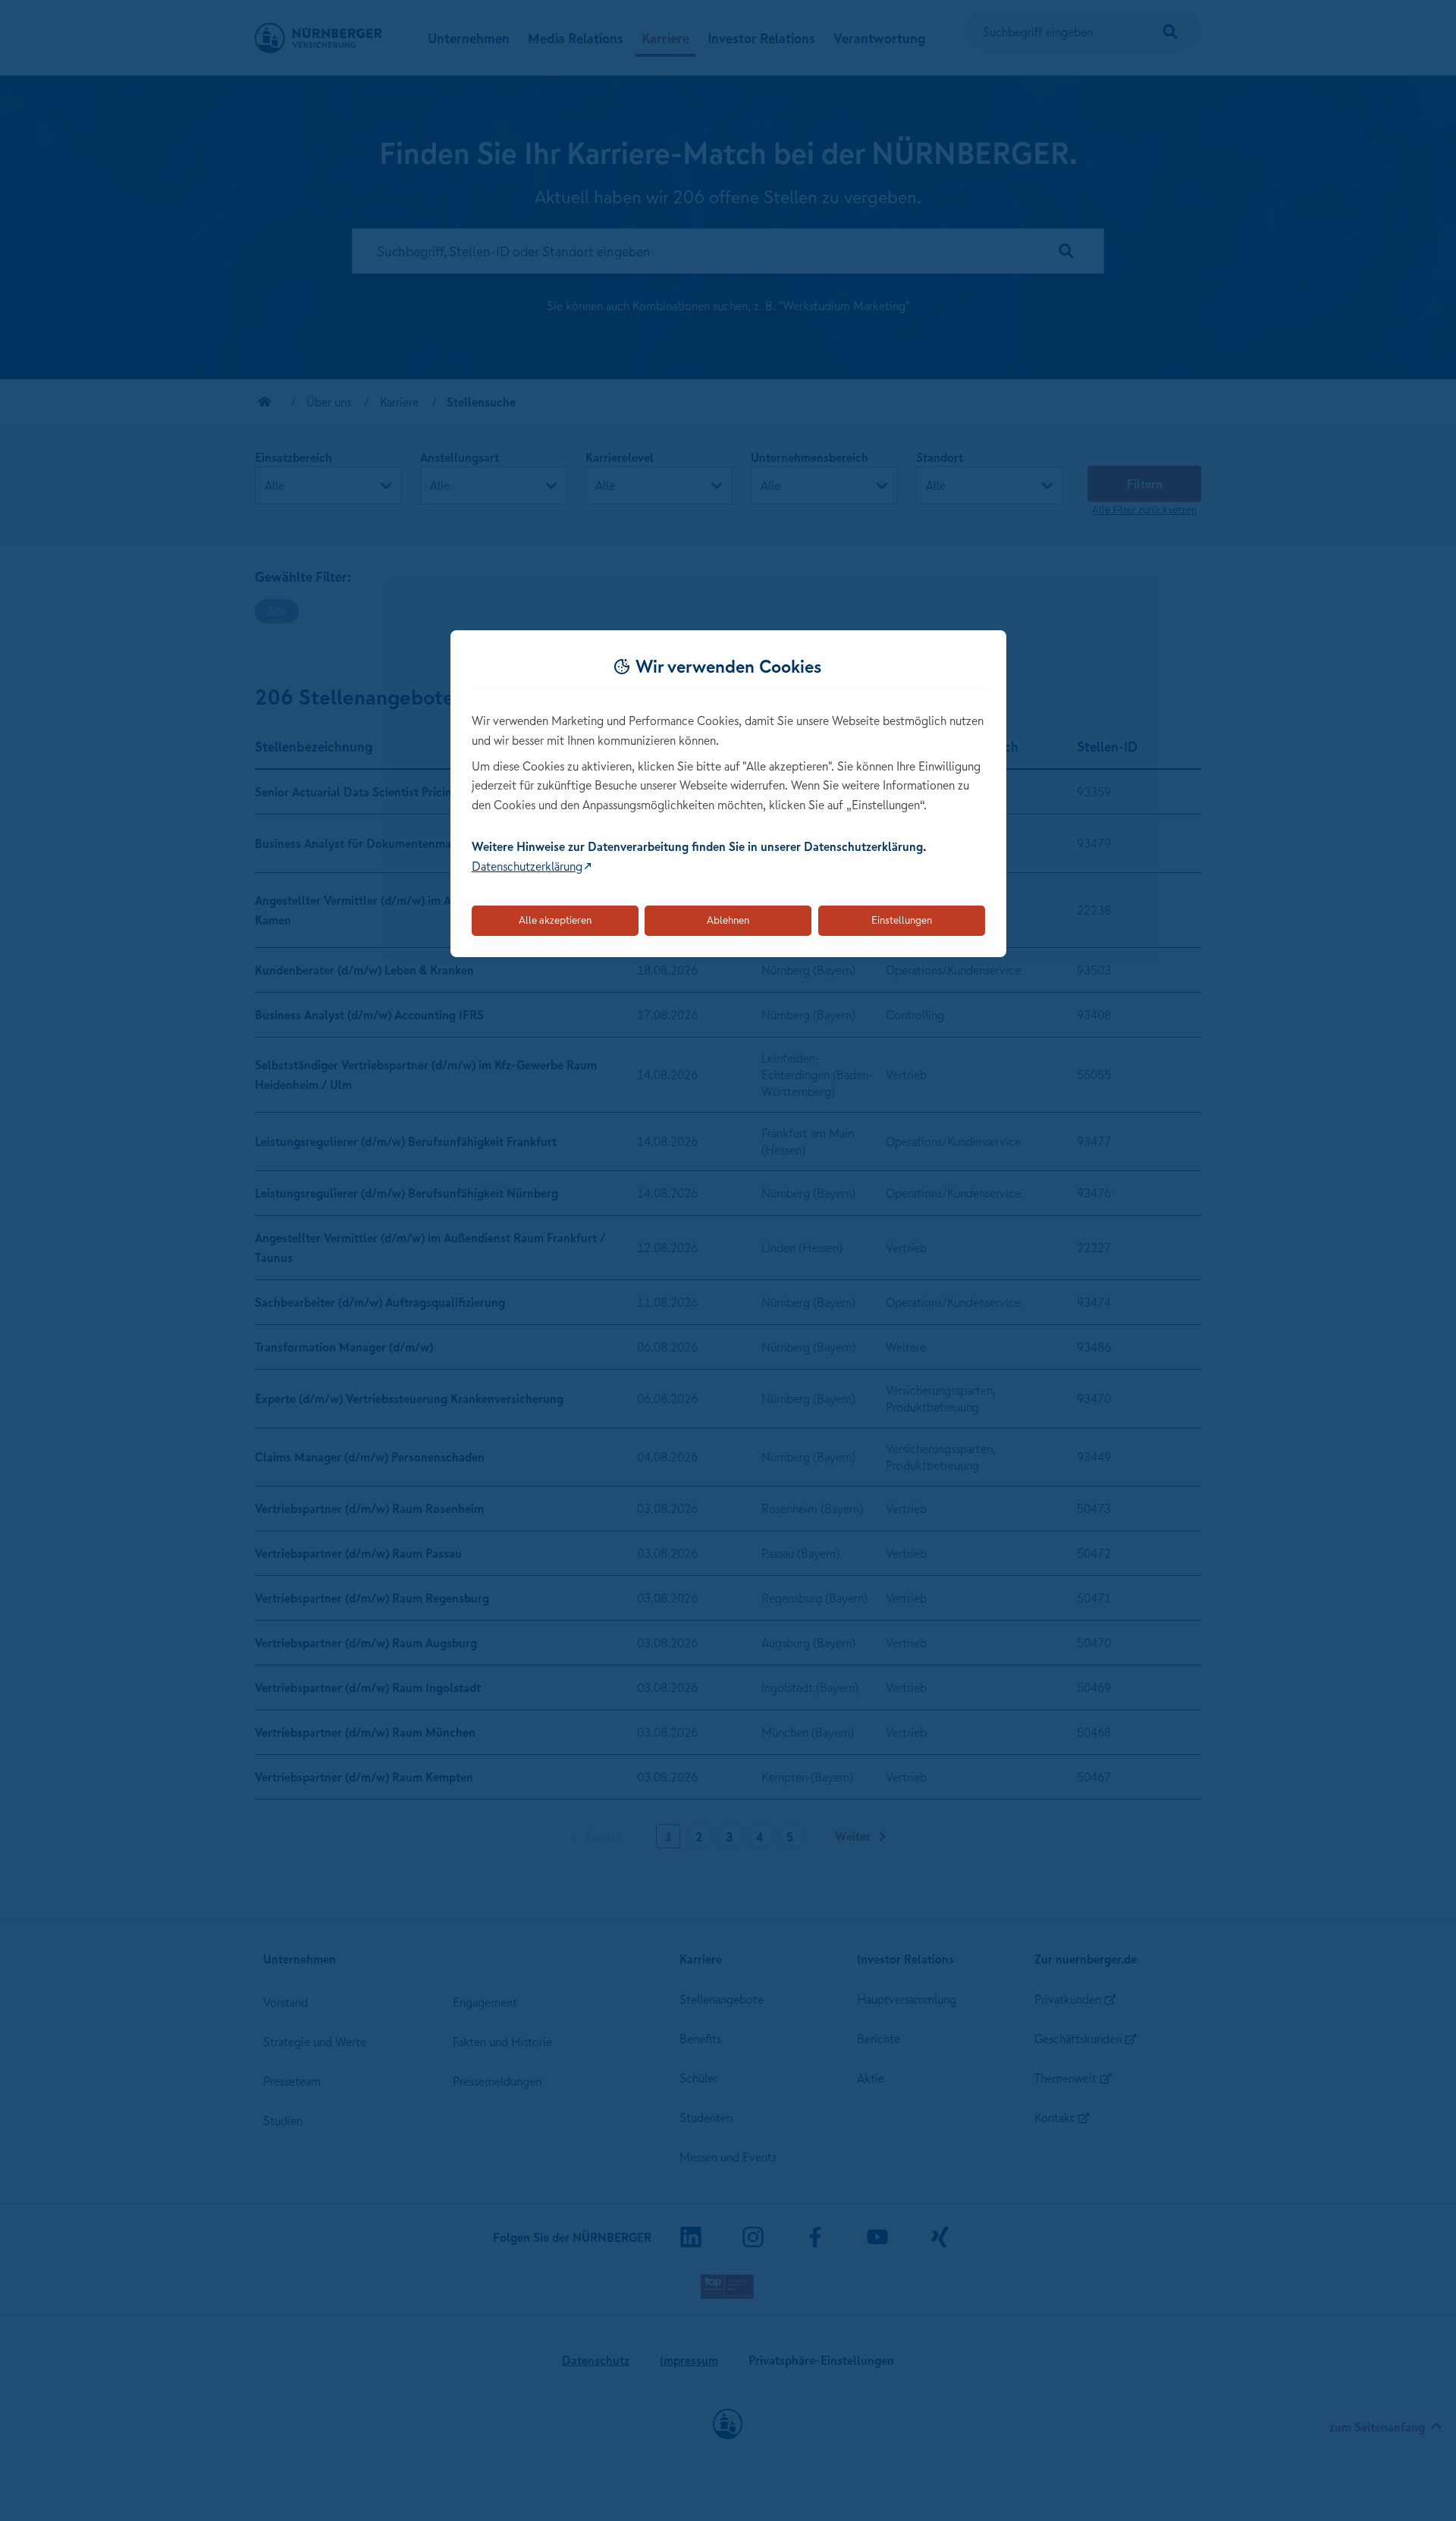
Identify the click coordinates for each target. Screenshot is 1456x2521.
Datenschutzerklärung (527, 866)
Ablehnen (728, 920)
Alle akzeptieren (555, 920)
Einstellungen (902, 920)
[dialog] (728, 794)
